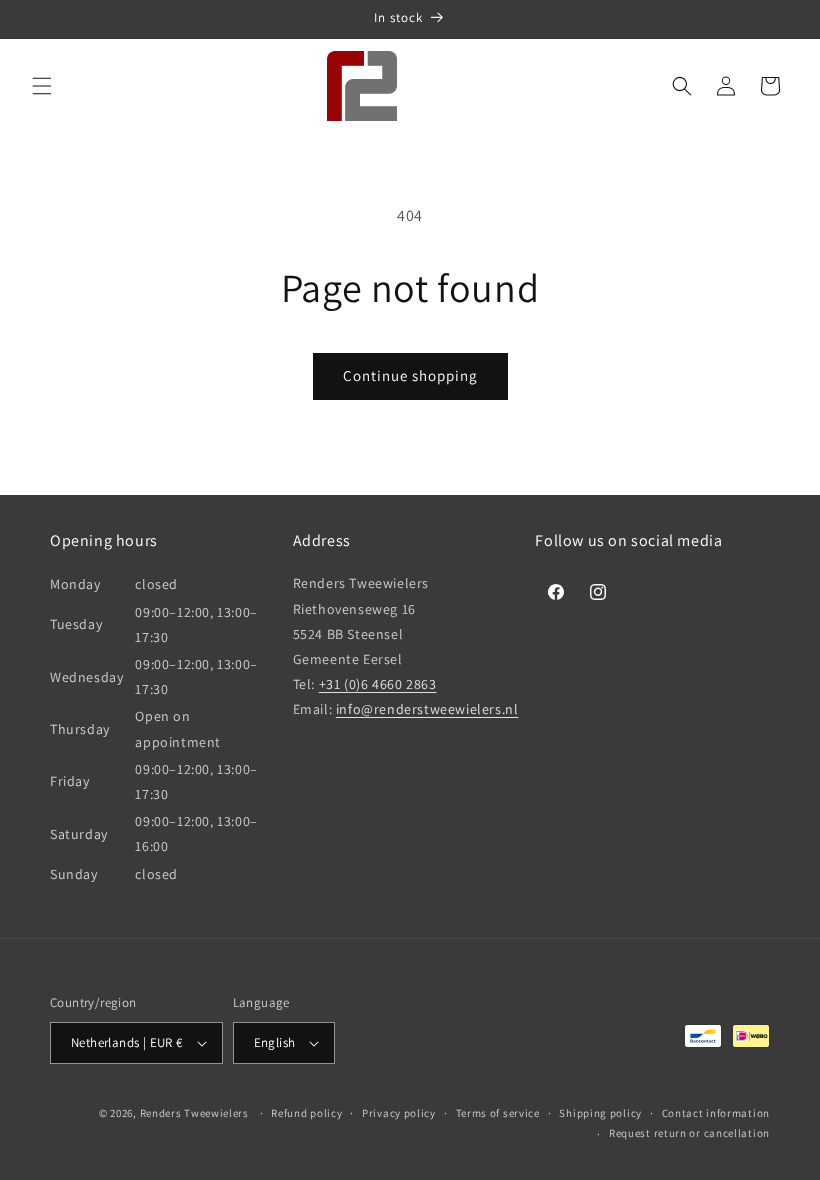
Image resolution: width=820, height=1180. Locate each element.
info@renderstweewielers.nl (427, 709)
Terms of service (498, 1113)
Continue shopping (410, 375)
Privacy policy (399, 1113)
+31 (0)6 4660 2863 (378, 684)
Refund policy (306, 1113)
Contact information (716, 1113)
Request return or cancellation (689, 1133)
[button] (42, 86)
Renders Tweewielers (194, 1113)
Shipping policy (600, 1113)
